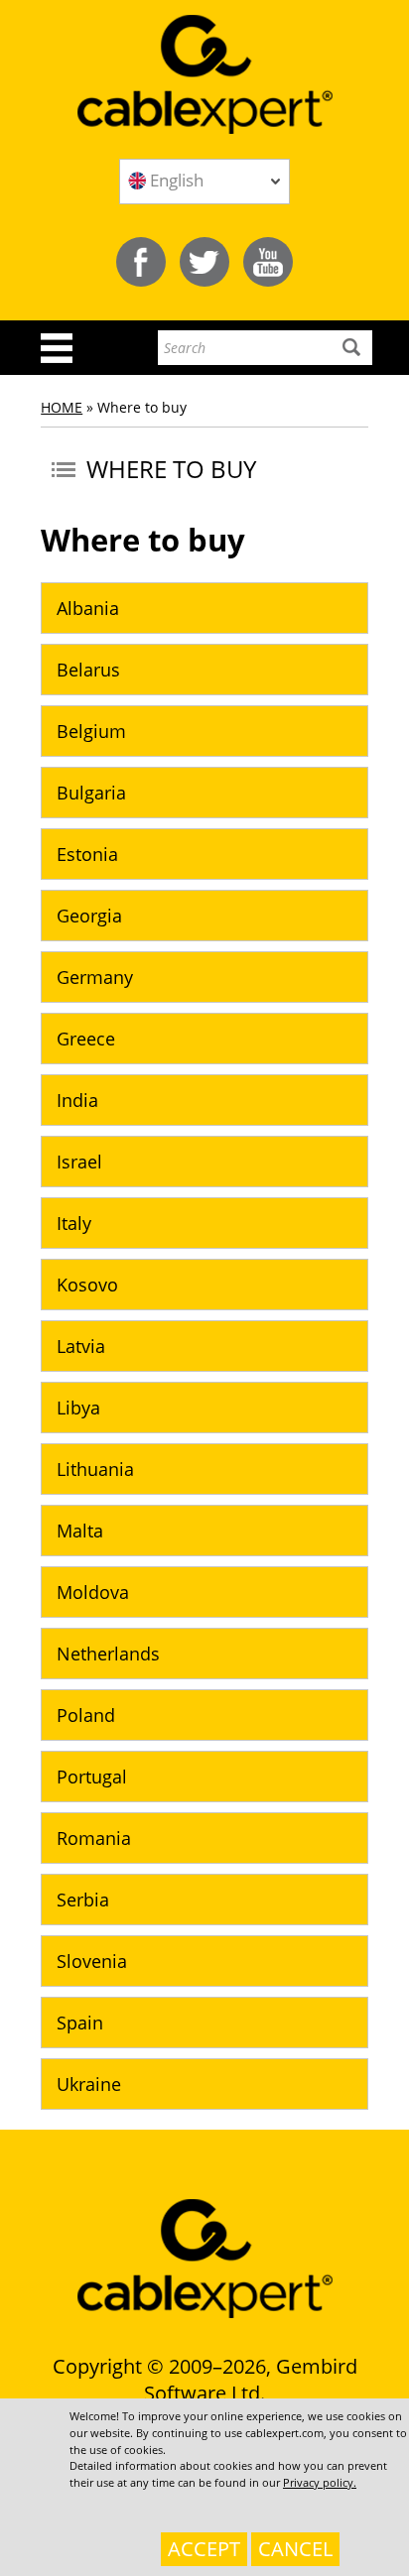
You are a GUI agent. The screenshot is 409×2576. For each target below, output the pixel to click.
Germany (95, 977)
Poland (86, 1715)
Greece (86, 1039)
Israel (79, 1162)
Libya (78, 1408)
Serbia (83, 1900)
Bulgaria (91, 793)
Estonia (87, 854)
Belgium (91, 731)
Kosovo (87, 1285)
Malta (80, 1531)
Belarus (88, 670)
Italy (74, 1223)
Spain (80, 2023)
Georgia (89, 916)
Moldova (93, 1592)
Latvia (81, 1346)
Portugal (92, 1777)
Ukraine (89, 2084)
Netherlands (108, 1654)
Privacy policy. (320, 2482)
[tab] (204, 608)
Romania (94, 1838)
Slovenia (92, 1961)
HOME (62, 407)
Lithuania (95, 1469)
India (77, 1100)
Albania (88, 608)
